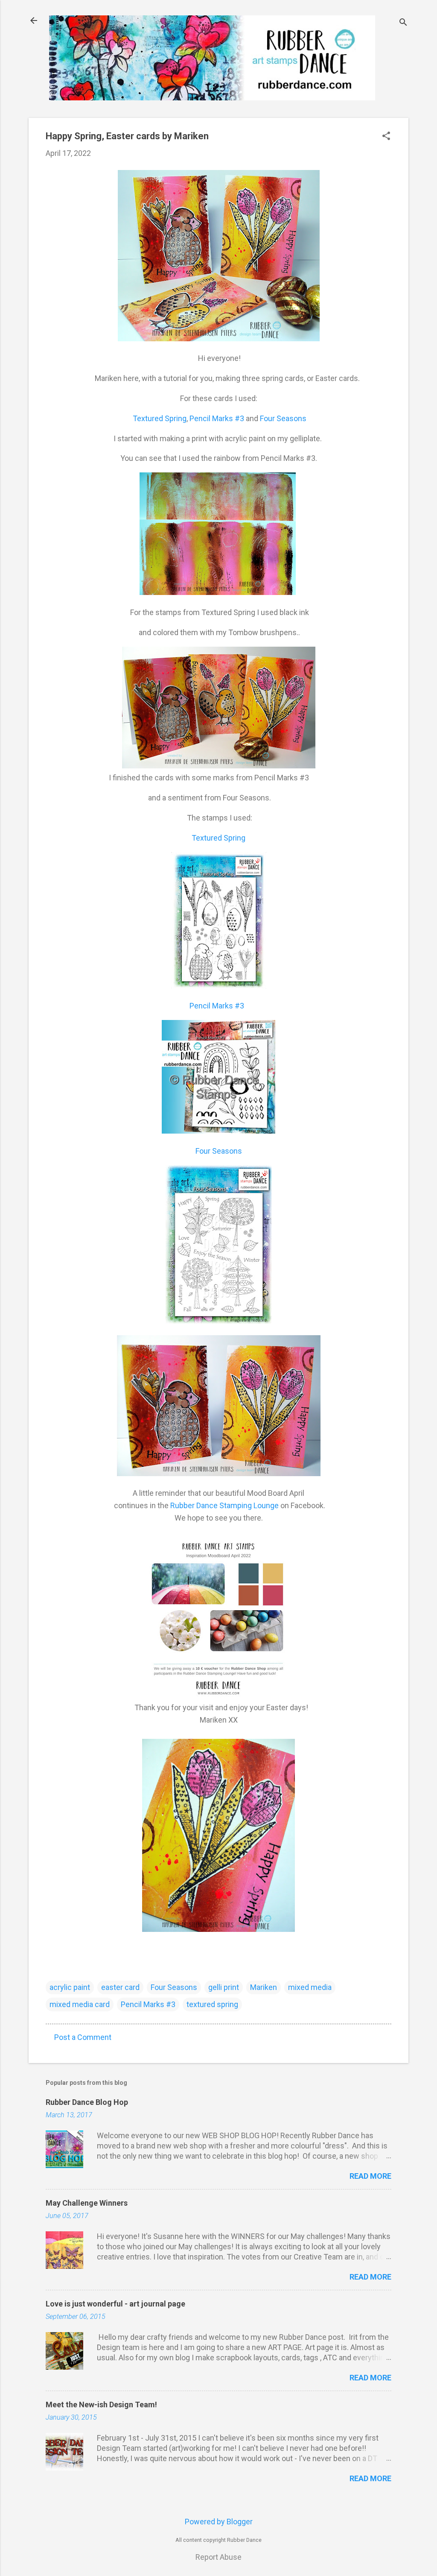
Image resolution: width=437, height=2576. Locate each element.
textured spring (212, 2004)
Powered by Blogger (219, 2522)
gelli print (224, 1987)
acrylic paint (70, 1987)
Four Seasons (283, 418)
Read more (370, 2176)
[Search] (403, 23)
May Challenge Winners (87, 2203)
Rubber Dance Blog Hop (87, 2102)
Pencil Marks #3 (218, 418)
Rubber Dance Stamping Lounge (224, 1505)
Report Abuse (218, 2557)
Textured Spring (159, 418)
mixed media (310, 1987)
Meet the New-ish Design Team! (101, 2405)
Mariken (264, 1987)
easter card (120, 1987)
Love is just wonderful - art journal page (115, 2304)
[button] (386, 137)
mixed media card (80, 2004)
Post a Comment (83, 2037)
